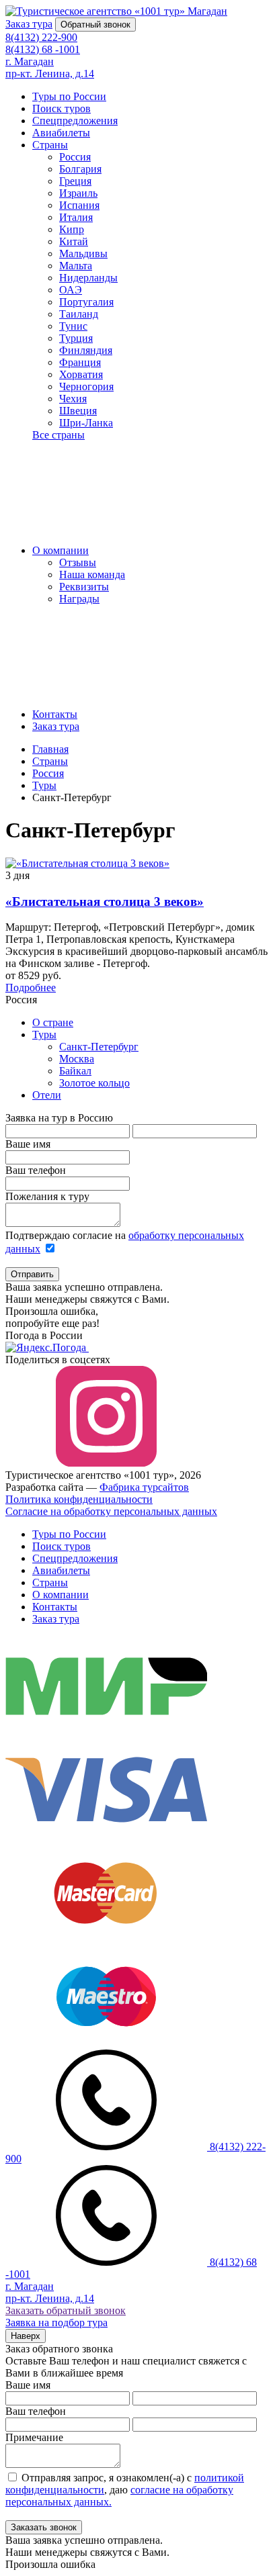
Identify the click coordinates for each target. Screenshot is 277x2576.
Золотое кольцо (94, 1083)
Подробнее (31, 987)
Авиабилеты (61, 133)
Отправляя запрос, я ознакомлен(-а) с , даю (125, 2490)
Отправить (32, 1274)
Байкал (75, 1071)
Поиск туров (62, 108)
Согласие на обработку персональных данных (111, 1511)
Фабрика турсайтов (144, 1487)
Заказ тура (56, 726)
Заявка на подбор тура (56, 2322)
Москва (77, 1059)
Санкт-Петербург (99, 1047)
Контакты (55, 714)
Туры (44, 1034)
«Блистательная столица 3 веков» (105, 902)
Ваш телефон (36, 1170)
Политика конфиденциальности (79, 1499)
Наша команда (92, 574)
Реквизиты (84, 587)
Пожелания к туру (47, 1196)
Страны (50, 145)
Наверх (26, 2336)
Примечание (34, 2437)
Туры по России (69, 96)
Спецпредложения (75, 121)
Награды (79, 599)
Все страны (58, 435)
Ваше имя (28, 1144)
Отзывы (78, 562)
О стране (53, 1022)
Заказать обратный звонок (66, 2310)
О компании (61, 550)
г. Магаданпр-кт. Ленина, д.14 (50, 67)
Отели (47, 1095)
